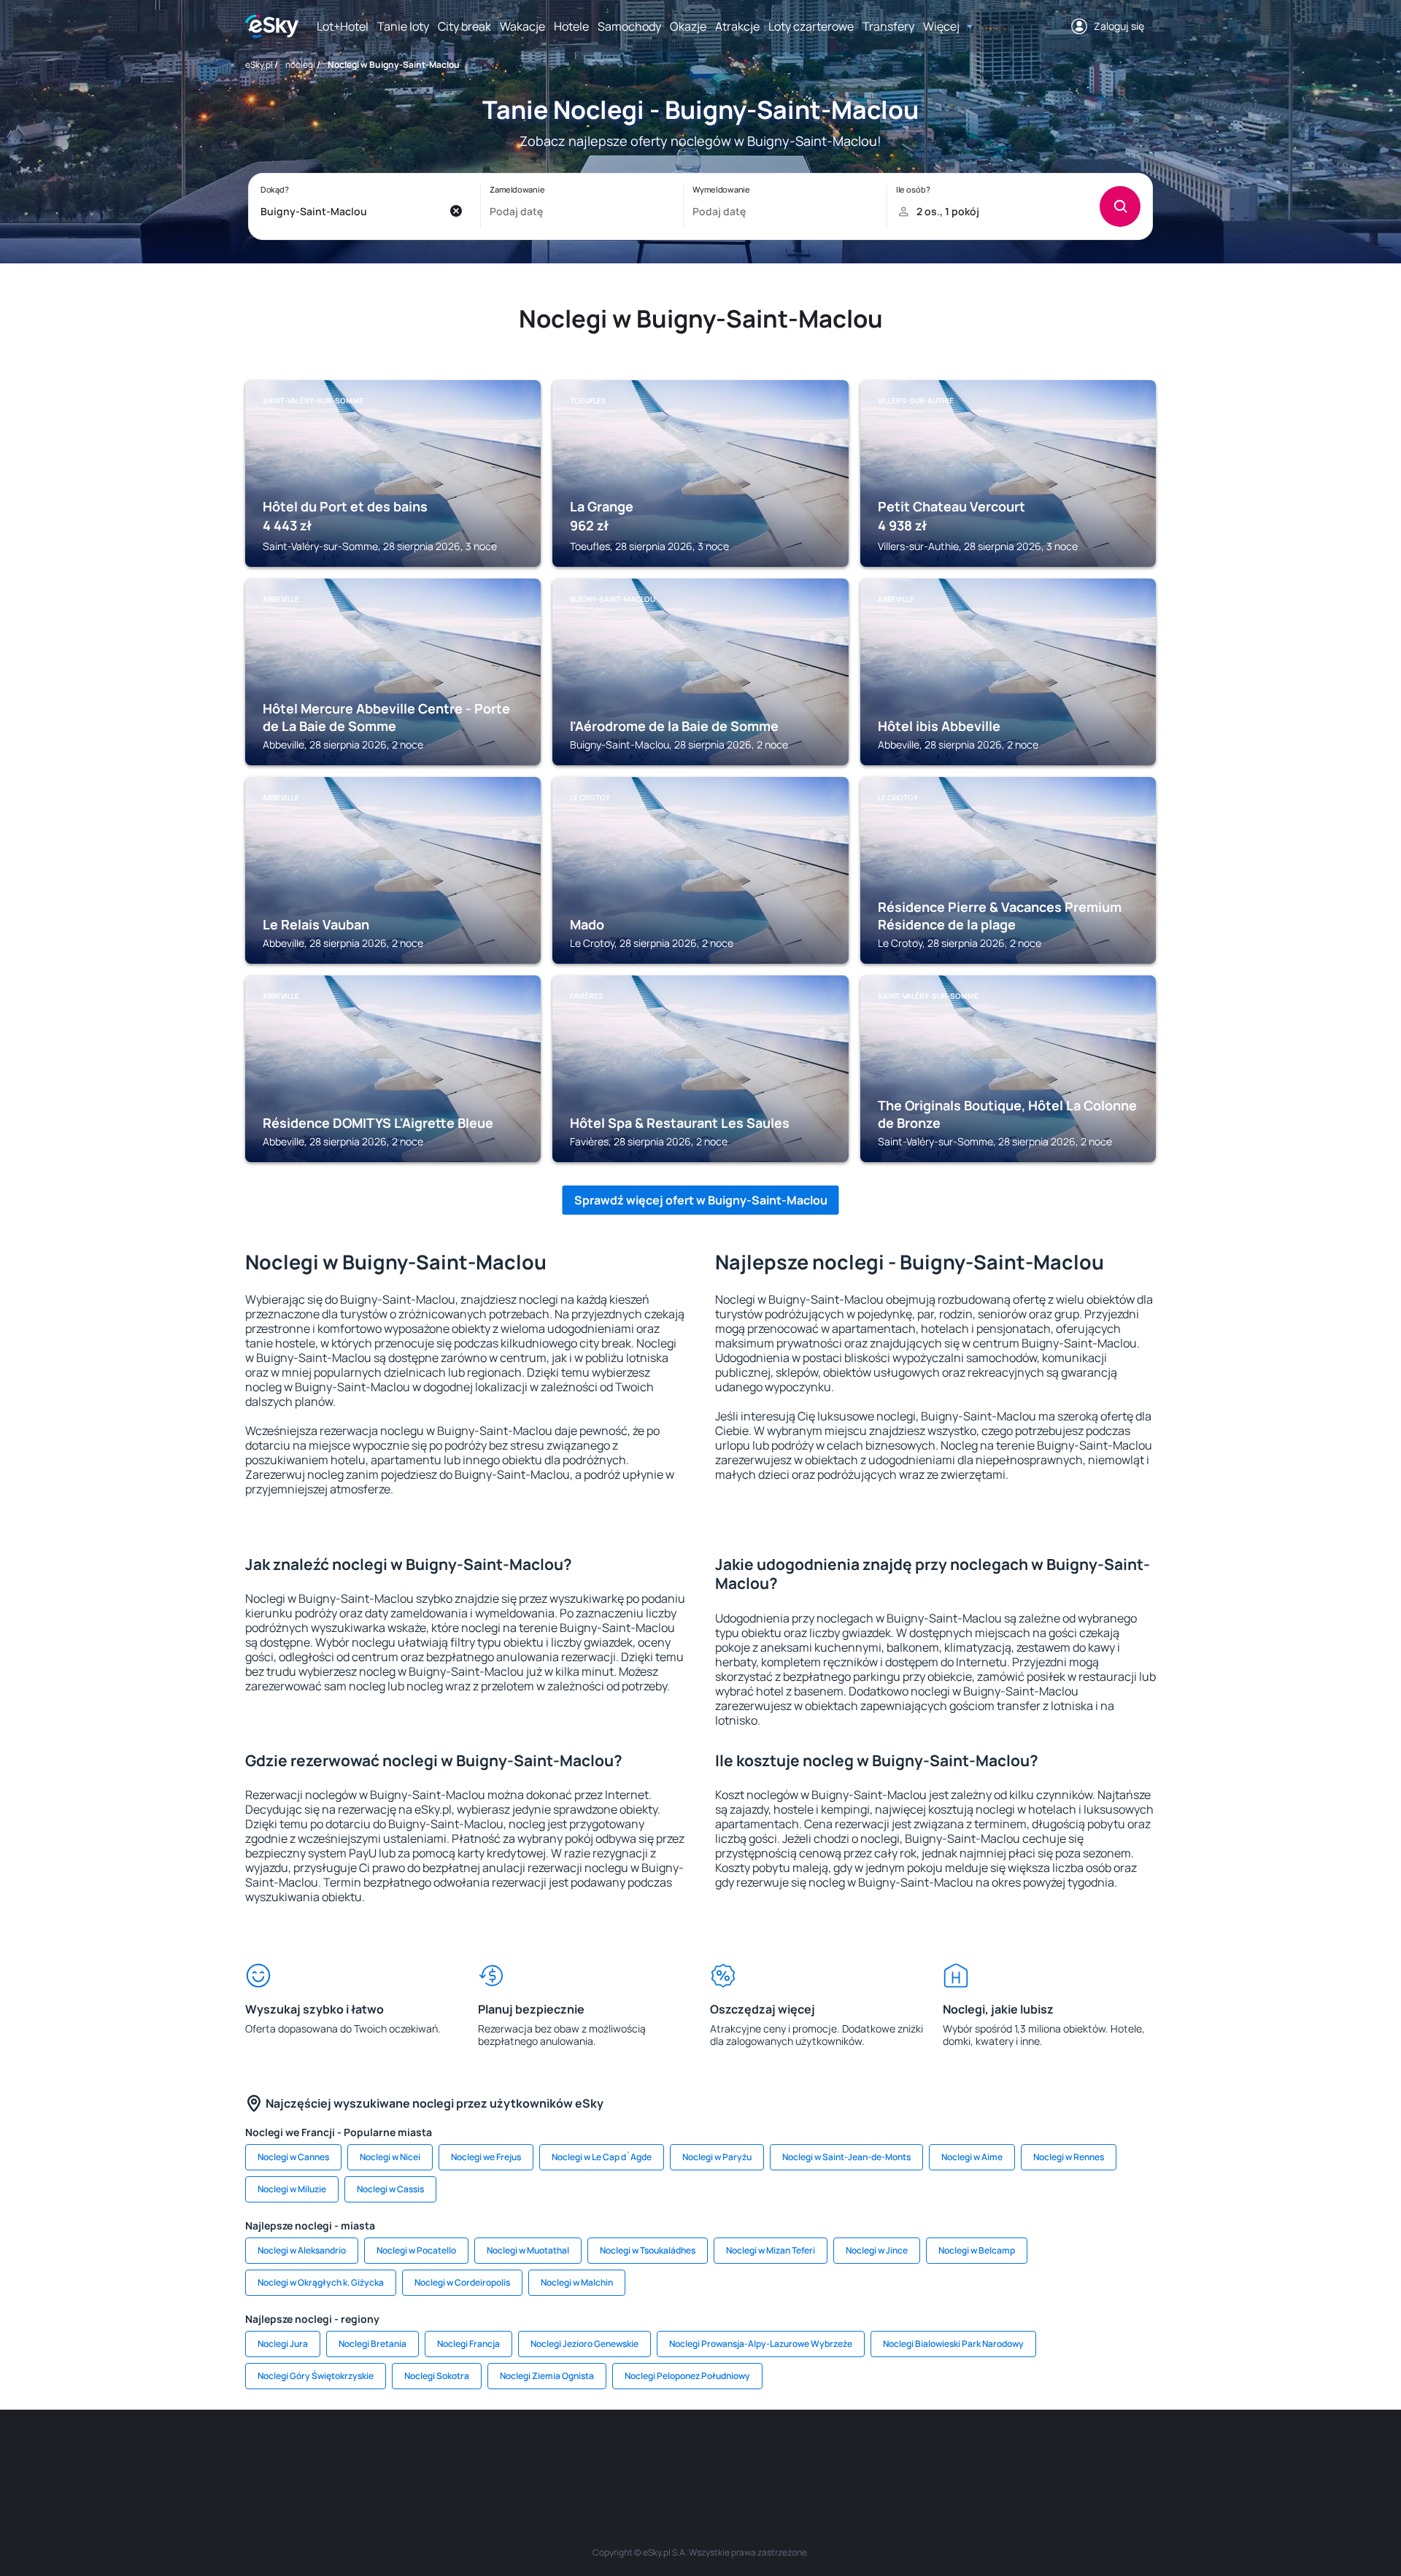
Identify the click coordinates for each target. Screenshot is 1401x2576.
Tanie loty (403, 26)
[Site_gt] (963, 2453)
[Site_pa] (832, 2453)
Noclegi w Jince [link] (877, 2250)
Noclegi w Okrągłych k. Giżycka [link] (321, 2282)
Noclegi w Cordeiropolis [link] (462, 2282)
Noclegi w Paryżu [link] (717, 2157)
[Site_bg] (438, 2453)
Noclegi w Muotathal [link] (528, 2250)
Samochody (629, 26)
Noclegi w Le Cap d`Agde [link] (602, 2157)
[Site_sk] (657, 2453)
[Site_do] (788, 2453)
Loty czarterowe (811, 26)
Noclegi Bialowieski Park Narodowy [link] (953, 2344)
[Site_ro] (394, 2453)
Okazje (688, 26)
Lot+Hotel (343, 26)
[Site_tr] (525, 2453)
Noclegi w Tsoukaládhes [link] (648, 2250)
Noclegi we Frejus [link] (486, 2157)
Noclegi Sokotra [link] (437, 2376)
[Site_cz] (569, 2453)
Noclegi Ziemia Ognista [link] (547, 2376)
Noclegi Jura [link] (283, 2344)
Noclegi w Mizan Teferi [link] (771, 2250)
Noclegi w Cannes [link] (293, 2157)
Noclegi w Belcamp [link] (977, 2250)
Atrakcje (737, 26)
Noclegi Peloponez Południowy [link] (687, 2376)
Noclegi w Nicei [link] (390, 2157)
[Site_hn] (1007, 2453)
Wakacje (522, 26)
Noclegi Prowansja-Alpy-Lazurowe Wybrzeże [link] (761, 2344)
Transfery (888, 26)
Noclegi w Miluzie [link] (292, 2189)
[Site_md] (613, 2453)
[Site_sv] (876, 2453)
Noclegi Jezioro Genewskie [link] (584, 2344)
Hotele (571, 26)
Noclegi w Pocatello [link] (416, 2250)
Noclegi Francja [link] (468, 2344)
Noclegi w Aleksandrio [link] (302, 2250)
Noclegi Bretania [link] (373, 2344)
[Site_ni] (919, 2453)
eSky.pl (259, 65)
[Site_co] (744, 2453)
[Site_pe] (482, 2453)
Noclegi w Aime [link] (972, 2157)
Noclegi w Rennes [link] (1069, 2157)
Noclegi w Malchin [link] (577, 2282)
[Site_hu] (700, 2453)
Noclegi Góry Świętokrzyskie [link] (316, 2376)
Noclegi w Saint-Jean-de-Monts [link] (846, 2157)
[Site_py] (1051, 2453)
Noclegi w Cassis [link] (390, 2189)
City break (464, 26)
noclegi (300, 65)
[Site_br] (350, 2453)
